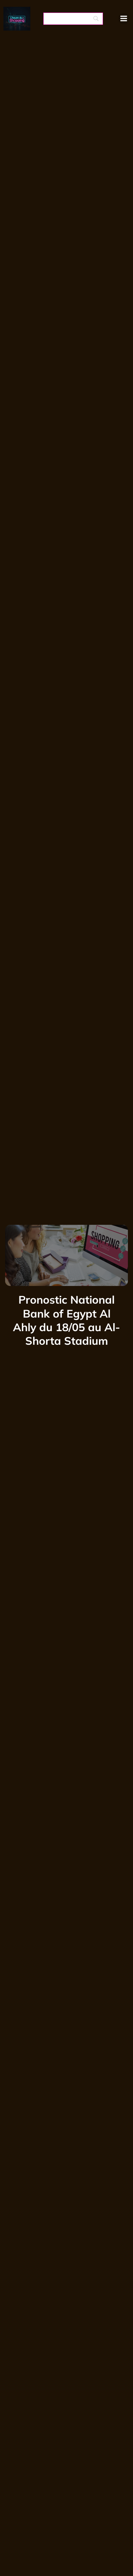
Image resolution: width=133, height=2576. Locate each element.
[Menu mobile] (124, 19)
